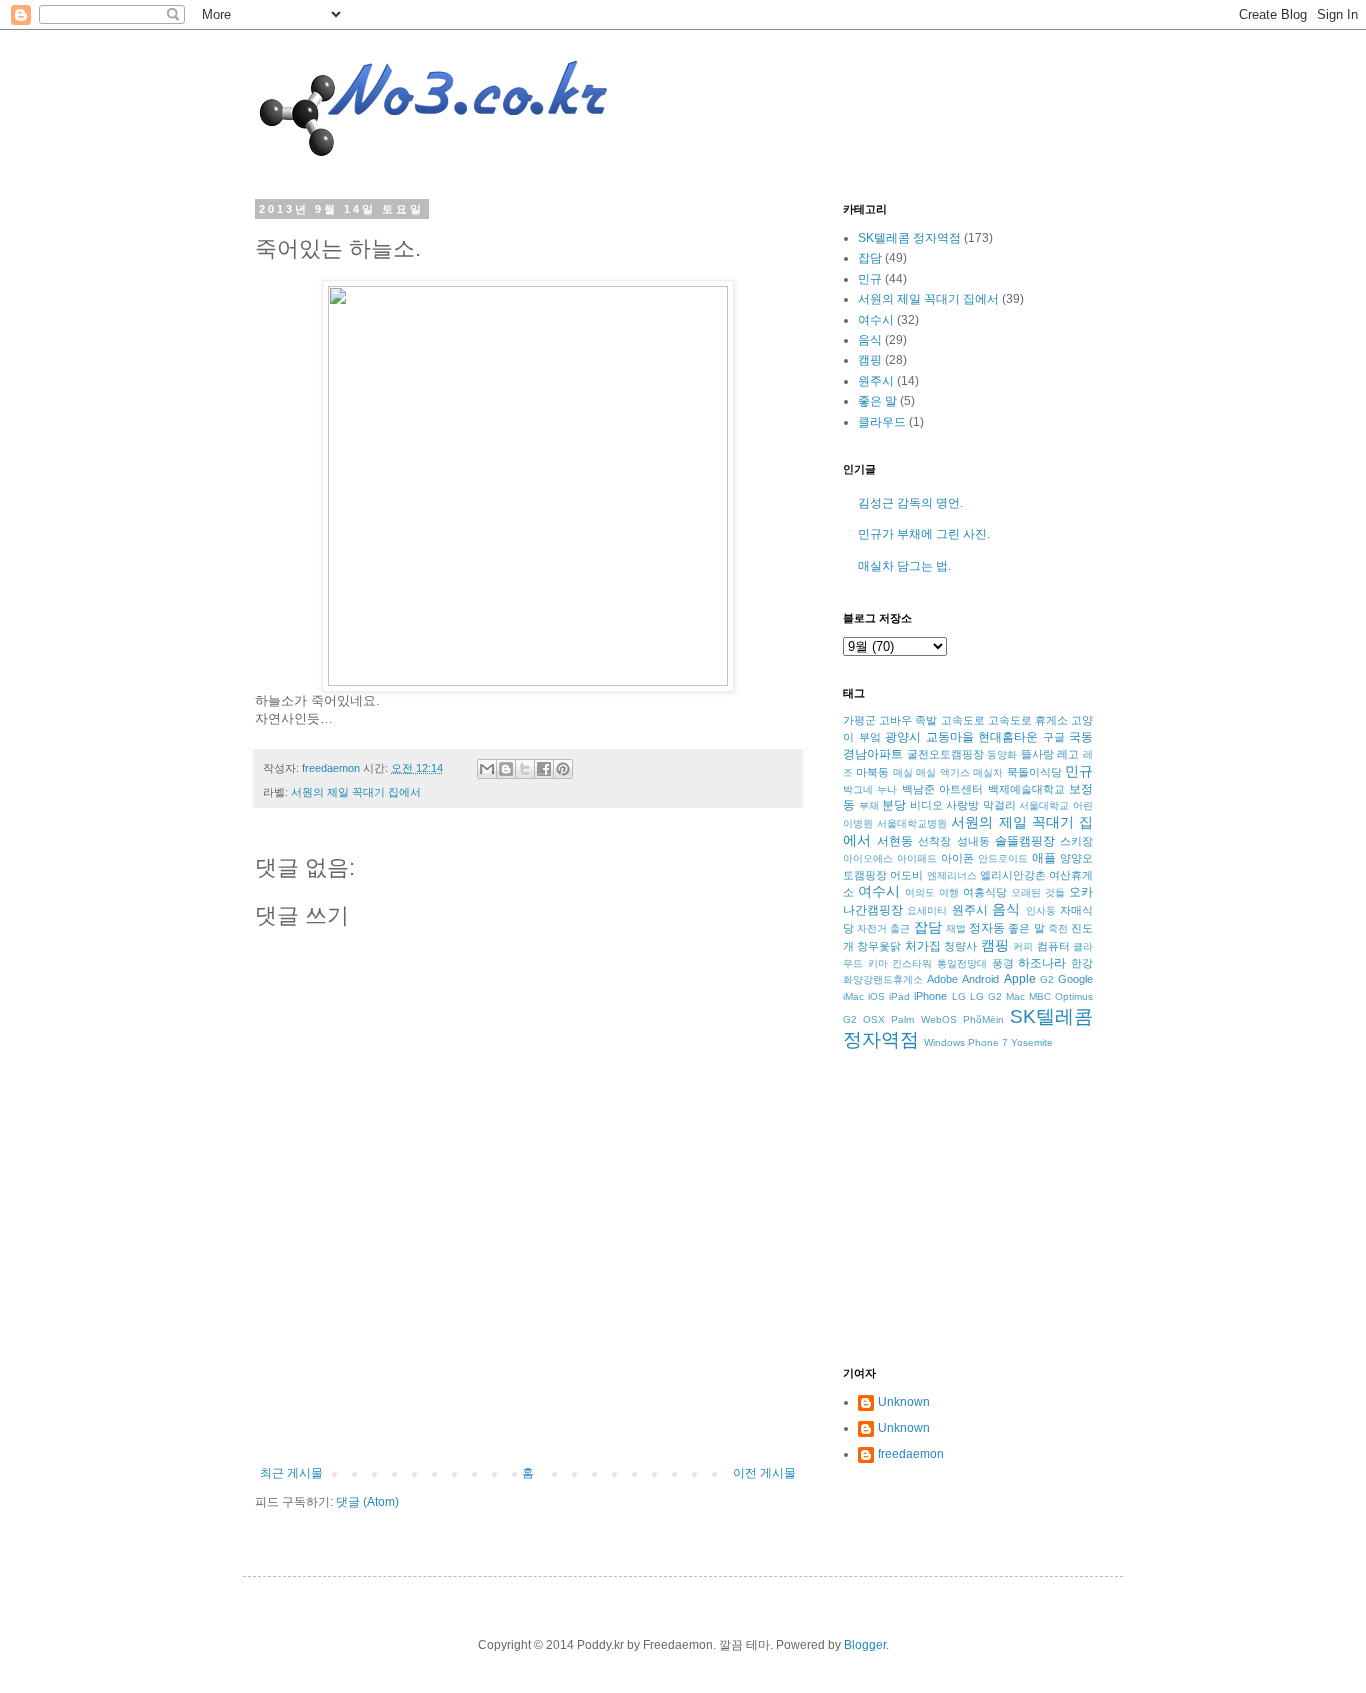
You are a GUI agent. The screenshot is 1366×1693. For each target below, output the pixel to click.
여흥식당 (985, 892)
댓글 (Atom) (367, 1502)
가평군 (859, 720)
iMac (853, 996)
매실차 (988, 772)
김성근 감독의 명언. (910, 503)
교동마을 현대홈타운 (982, 737)
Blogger (865, 1645)
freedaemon (911, 1454)
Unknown (904, 1402)
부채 (869, 805)
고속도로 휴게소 (1028, 720)
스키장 (1076, 841)
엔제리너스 (952, 875)
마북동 (872, 772)
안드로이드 (1003, 858)
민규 (870, 279)
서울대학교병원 (912, 823)
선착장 (934, 841)
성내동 (973, 841)
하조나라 (1042, 963)
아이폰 (957, 858)
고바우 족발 (908, 720)
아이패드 (917, 858)
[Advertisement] (528, 1411)
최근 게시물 (291, 1473)
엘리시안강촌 (1013, 875)
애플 (1044, 858)
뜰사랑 (1037, 754)
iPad (899, 996)
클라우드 (882, 422)
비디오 (926, 805)
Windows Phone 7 (966, 1042)
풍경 (1003, 963)
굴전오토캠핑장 (945, 754)
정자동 (987, 928)
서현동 (895, 841)
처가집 (923, 946)
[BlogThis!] (506, 769)
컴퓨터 (1053, 946)
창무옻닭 (879, 946)
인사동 (1041, 910)
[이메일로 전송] (487, 769)
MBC (1040, 996)
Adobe (942, 979)
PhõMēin (983, 1019)
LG (959, 996)
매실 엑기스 (942, 772)
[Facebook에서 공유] (544, 769)
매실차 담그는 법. (904, 566)
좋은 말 (877, 401)
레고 (1068, 754)
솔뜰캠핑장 (1025, 841)
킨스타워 (912, 963)
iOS (876, 996)
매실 (903, 772)
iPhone (930, 996)
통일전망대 (962, 963)
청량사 (960, 946)
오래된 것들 (1038, 892)
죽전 (1058, 928)
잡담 (870, 258)
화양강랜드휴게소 (883, 979)
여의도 (920, 892)
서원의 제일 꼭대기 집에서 (356, 792)
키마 (878, 963)
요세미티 (927, 910)
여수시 (876, 320)
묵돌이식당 (1034, 772)
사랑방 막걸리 (981, 805)
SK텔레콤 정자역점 (909, 238)
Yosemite (1032, 1042)
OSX (874, 1019)
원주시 (876, 381)
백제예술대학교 (1026, 789)
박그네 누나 (870, 789)
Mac (1015, 996)
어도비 (906, 875)
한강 (1082, 963)
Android (980, 979)
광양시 (903, 737)
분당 (894, 805)
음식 (870, 340)
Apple (1020, 979)
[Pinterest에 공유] (563, 769)
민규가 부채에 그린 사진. (924, 534)
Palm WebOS (923, 1019)
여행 (949, 892)
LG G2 (986, 996)
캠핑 (870, 360)
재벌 (956, 928)
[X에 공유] (525, 769)
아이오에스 (868, 858)
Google (1075, 979)
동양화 (1002, 754)
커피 (1023, 946)
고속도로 (963, 720)
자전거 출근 (883, 928)
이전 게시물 (764, 1473)
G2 (1047, 979)
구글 (1054, 737)
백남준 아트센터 (942, 789)
